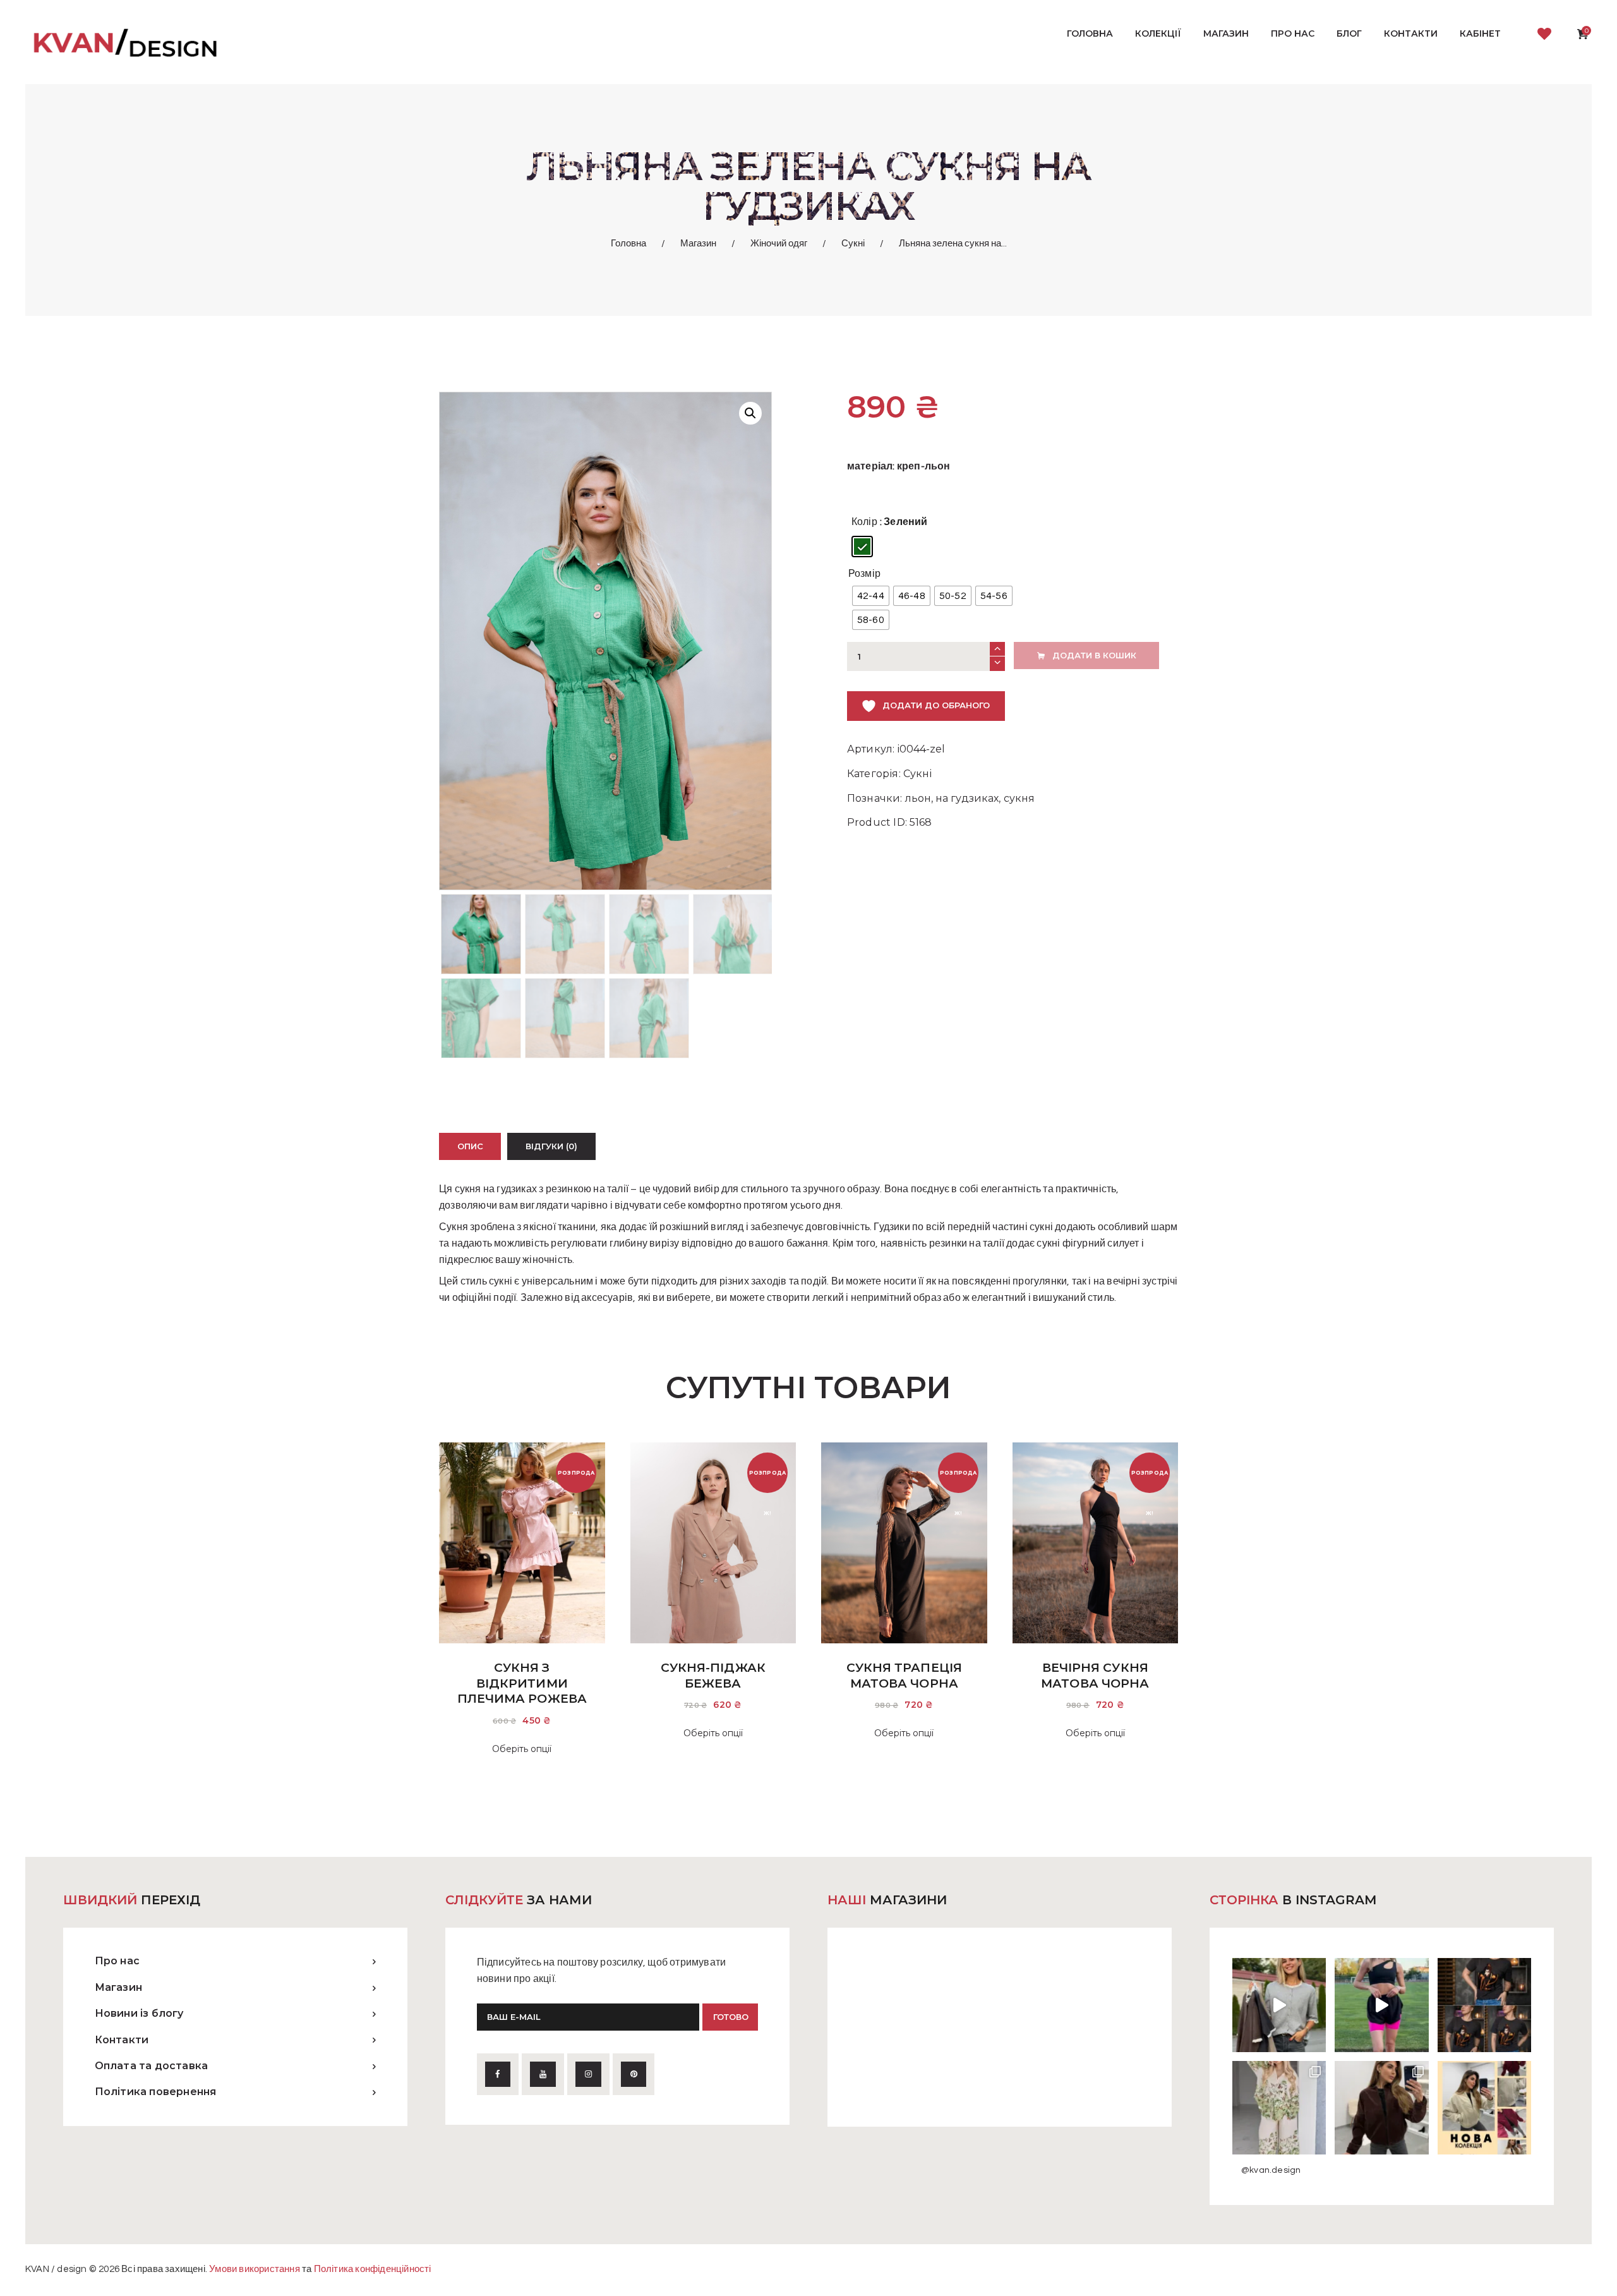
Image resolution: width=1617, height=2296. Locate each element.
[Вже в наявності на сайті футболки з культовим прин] (1484, 2005)
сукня (1019, 798)
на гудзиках (967, 798)
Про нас (117, 1961)
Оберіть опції (522, 1749)
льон (918, 798)
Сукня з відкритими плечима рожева (522, 1683)
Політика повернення (156, 2092)
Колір (864, 522)
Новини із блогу (139, 2013)
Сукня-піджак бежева (713, 1676)
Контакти (122, 2040)
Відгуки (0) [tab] (551, 1146)
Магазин (698, 244)
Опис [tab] (470, 1146)
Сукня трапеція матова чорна (904, 1676)
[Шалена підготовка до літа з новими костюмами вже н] (1279, 2108)
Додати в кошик (1094, 655)
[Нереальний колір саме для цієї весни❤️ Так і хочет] (1381, 2108)
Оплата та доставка (152, 2066)
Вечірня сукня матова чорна (1095, 1676)
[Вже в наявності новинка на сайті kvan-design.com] (1279, 2005)
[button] (750, 413)
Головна (628, 244)
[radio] (862, 547)
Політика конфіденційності (373, 2269)
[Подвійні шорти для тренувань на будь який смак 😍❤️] (1381, 2005)
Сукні (853, 244)
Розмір (864, 574)
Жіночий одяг (779, 244)
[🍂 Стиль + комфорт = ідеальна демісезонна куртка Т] (1484, 2108)
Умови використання (255, 2269)
